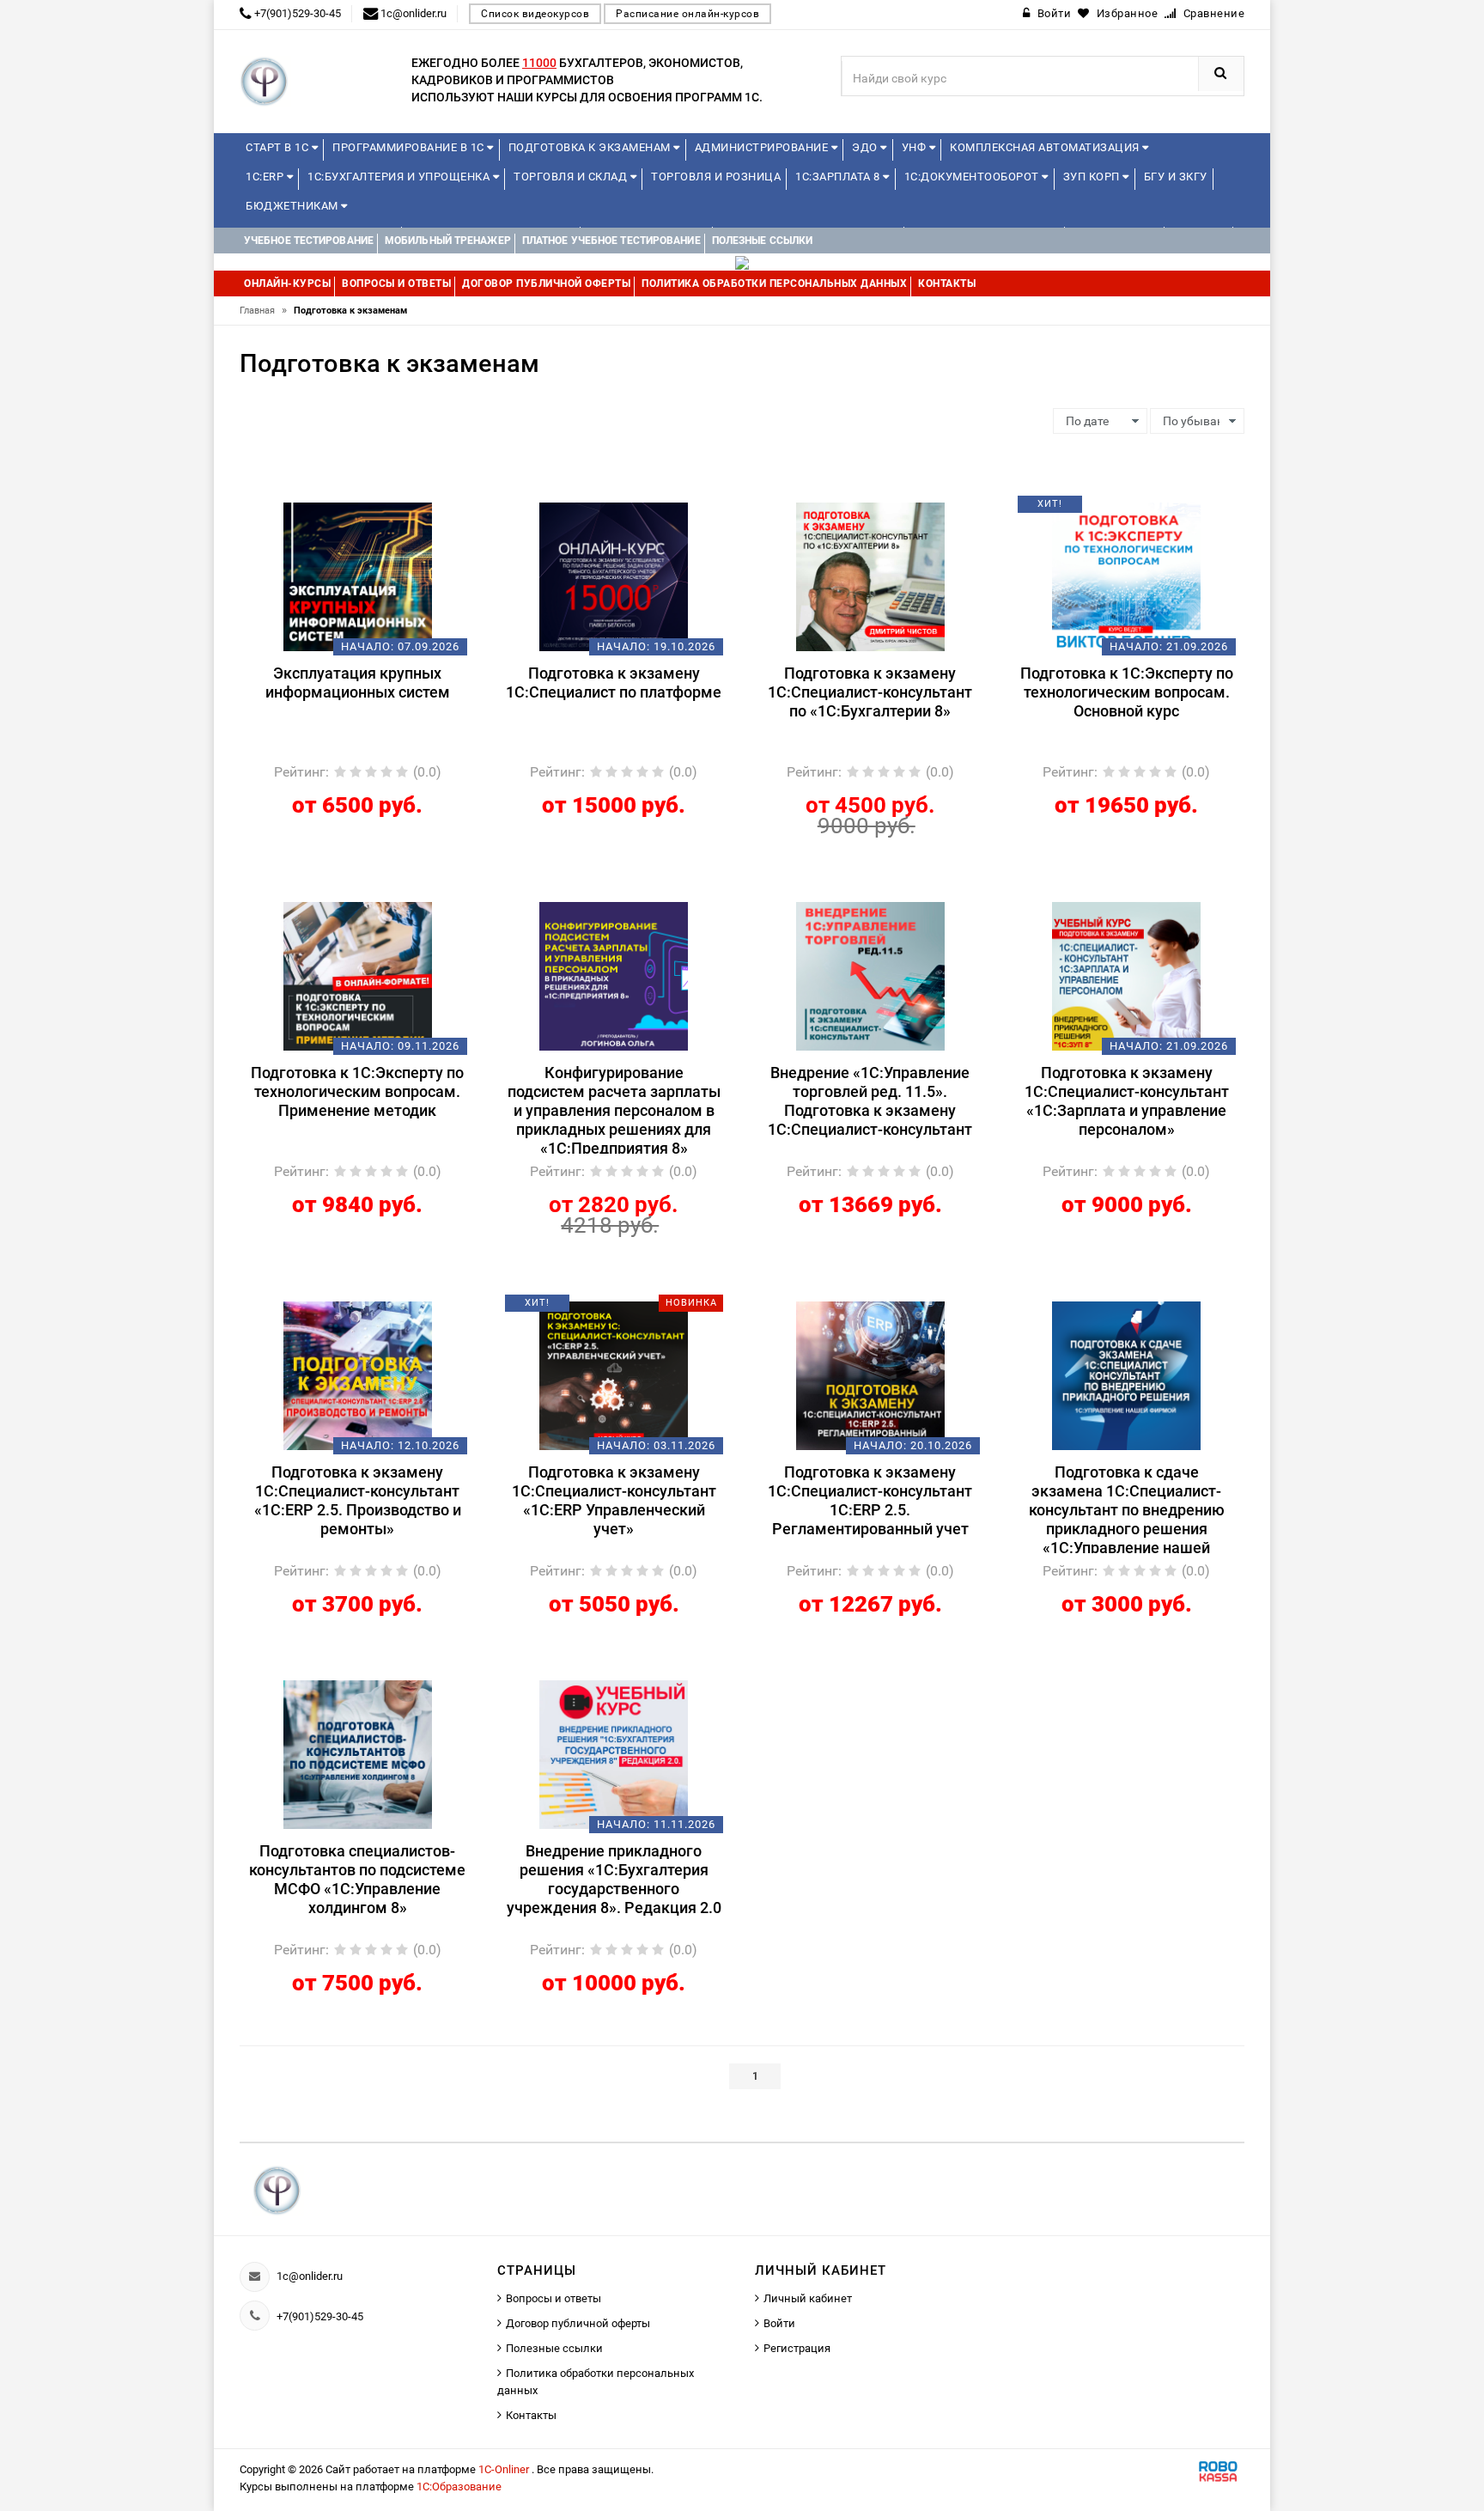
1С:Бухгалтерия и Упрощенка (400, 177)
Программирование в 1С (410, 147)
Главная (263, 311)
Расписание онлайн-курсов (687, 14)
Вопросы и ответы (553, 2298)
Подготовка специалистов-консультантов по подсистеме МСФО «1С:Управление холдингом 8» (357, 1879)
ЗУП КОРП (1093, 177)
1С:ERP (266, 177)
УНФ (915, 147)
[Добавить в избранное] (328, 510)
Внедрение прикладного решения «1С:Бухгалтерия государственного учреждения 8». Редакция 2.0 (614, 1879)
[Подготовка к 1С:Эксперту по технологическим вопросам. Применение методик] (358, 975)
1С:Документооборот (973, 177)
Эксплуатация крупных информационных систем (358, 683)
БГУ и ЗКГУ (1176, 177)
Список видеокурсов (535, 14)
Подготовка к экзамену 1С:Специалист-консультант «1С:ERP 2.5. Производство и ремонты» (358, 1500)
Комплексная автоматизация (1046, 147)
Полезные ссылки (554, 2348)
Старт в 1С (279, 147)
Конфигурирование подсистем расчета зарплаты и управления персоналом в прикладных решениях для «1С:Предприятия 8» (614, 1109)
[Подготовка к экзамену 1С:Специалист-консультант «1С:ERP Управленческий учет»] (614, 1374)
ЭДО (866, 147)
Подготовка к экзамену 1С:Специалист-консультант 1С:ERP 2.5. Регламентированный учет (870, 1500)
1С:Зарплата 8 (839, 177)
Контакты (531, 2415)
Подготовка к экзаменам (591, 147)
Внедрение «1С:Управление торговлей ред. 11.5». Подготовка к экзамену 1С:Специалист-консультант (870, 1101)
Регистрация (797, 2348)
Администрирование (763, 147)
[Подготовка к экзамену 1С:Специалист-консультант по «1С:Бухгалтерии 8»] (870, 576)
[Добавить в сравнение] (383, 510)
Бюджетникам (293, 206)
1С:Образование (459, 2487)
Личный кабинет (808, 2298)
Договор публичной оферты (578, 2323)
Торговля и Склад (572, 177)
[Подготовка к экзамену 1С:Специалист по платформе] (614, 576)
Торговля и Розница (716, 177)
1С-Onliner (505, 2469)
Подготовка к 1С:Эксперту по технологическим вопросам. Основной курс (1127, 692)
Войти (779, 2323)
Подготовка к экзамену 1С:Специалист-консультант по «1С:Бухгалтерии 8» (870, 692)
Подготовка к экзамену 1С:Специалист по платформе (614, 683)
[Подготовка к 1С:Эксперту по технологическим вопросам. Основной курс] (1126, 576)
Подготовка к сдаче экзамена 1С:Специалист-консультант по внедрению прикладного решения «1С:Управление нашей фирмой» (1127, 1508)
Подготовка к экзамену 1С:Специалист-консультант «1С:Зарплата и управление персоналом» (1127, 1101)
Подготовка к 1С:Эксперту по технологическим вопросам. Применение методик (357, 1091)
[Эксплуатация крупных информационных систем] (358, 576)
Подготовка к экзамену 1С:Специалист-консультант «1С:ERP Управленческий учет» (614, 1500)
